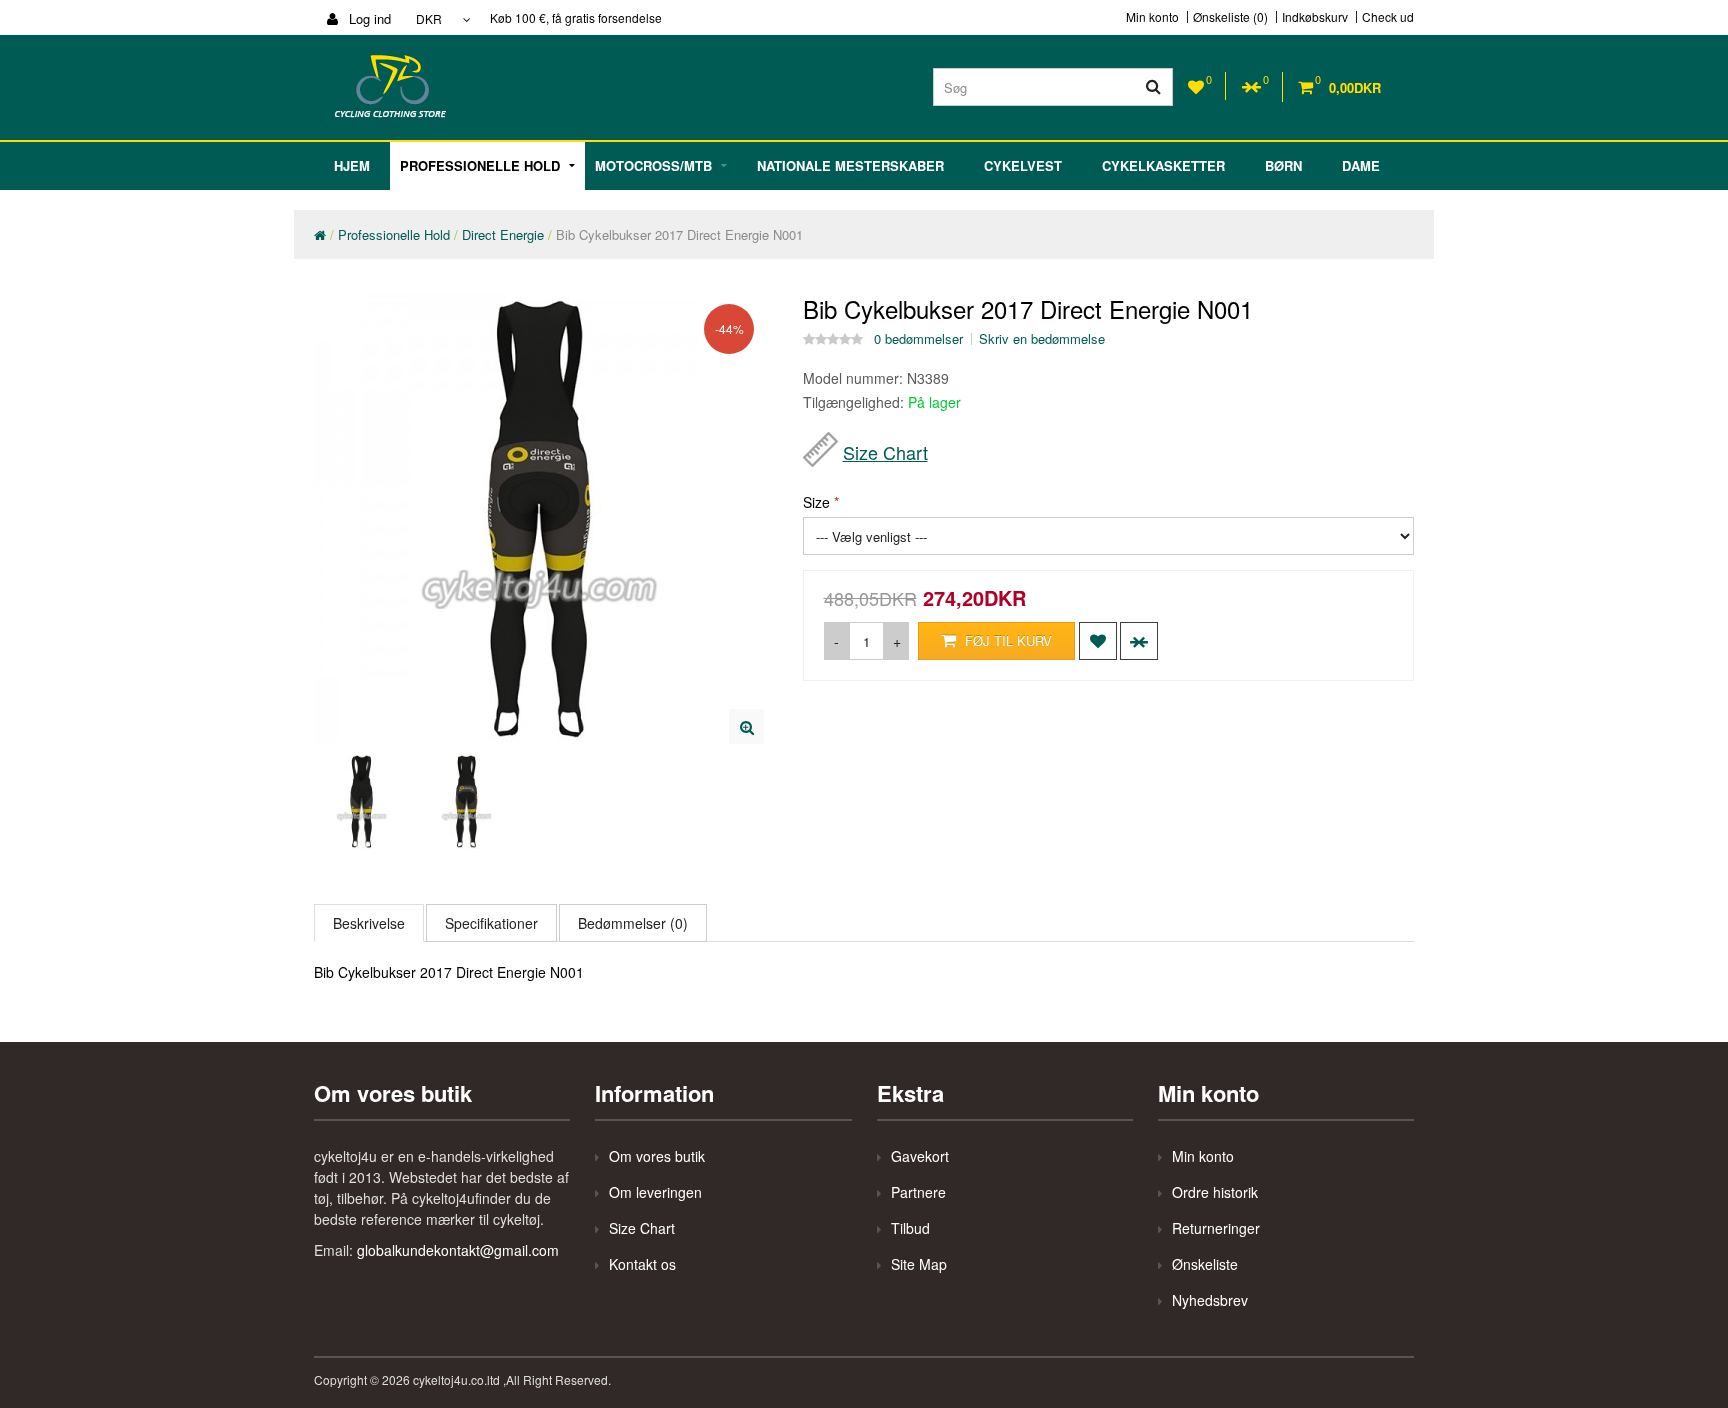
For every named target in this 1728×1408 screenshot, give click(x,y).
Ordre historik (1215, 1192)
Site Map (919, 1264)
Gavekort (920, 1156)
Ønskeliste (1205, 1264)
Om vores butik (657, 1156)
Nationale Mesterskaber (850, 165)
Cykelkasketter (1163, 165)
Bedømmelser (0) (633, 923)
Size (816, 502)
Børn (1283, 165)
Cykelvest (1023, 165)
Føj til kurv (1006, 640)
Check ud (1388, 17)
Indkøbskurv (1315, 17)
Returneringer (1216, 1228)
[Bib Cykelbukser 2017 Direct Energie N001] (746, 726)
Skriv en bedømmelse (1042, 339)
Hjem (352, 165)
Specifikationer (491, 923)
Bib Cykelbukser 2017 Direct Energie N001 (679, 234)
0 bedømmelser (918, 339)
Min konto (1152, 17)
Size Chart (885, 452)
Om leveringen (655, 1192)
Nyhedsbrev (1210, 1300)
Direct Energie (503, 234)
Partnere (918, 1192)
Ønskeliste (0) (1230, 17)
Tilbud (910, 1228)
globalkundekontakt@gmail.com (458, 1250)
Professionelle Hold (480, 165)
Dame (1361, 165)
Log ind (368, 18)
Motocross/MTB (653, 165)
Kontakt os (642, 1264)
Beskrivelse (369, 923)
